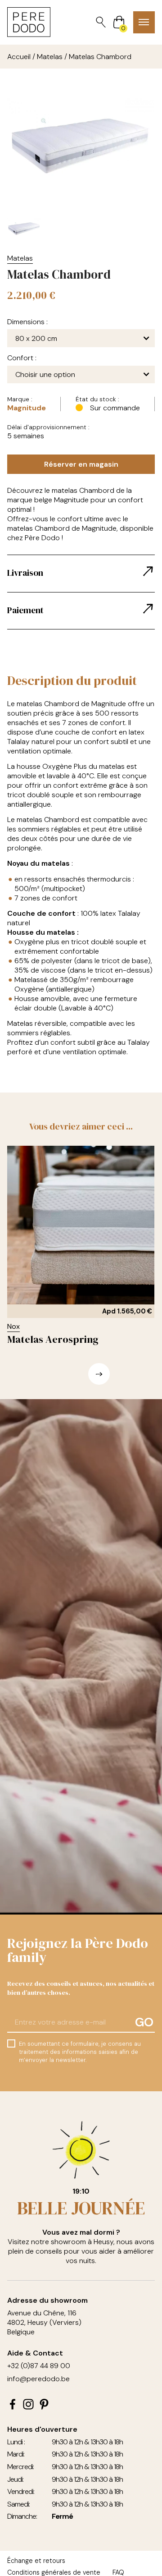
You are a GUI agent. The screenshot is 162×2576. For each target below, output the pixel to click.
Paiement (25, 610)
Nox (13, 1326)
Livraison (25, 573)
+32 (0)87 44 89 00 (39, 2366)
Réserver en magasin (81, 464)
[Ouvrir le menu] (144, 22)
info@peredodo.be (38, 2379)
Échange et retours (36, 2561)
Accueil (19, 57)
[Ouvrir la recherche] (101, 22)
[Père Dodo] (29, 22)
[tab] (81, 574)
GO (144, 2022)
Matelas (50, 57)
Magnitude (27, 408)
